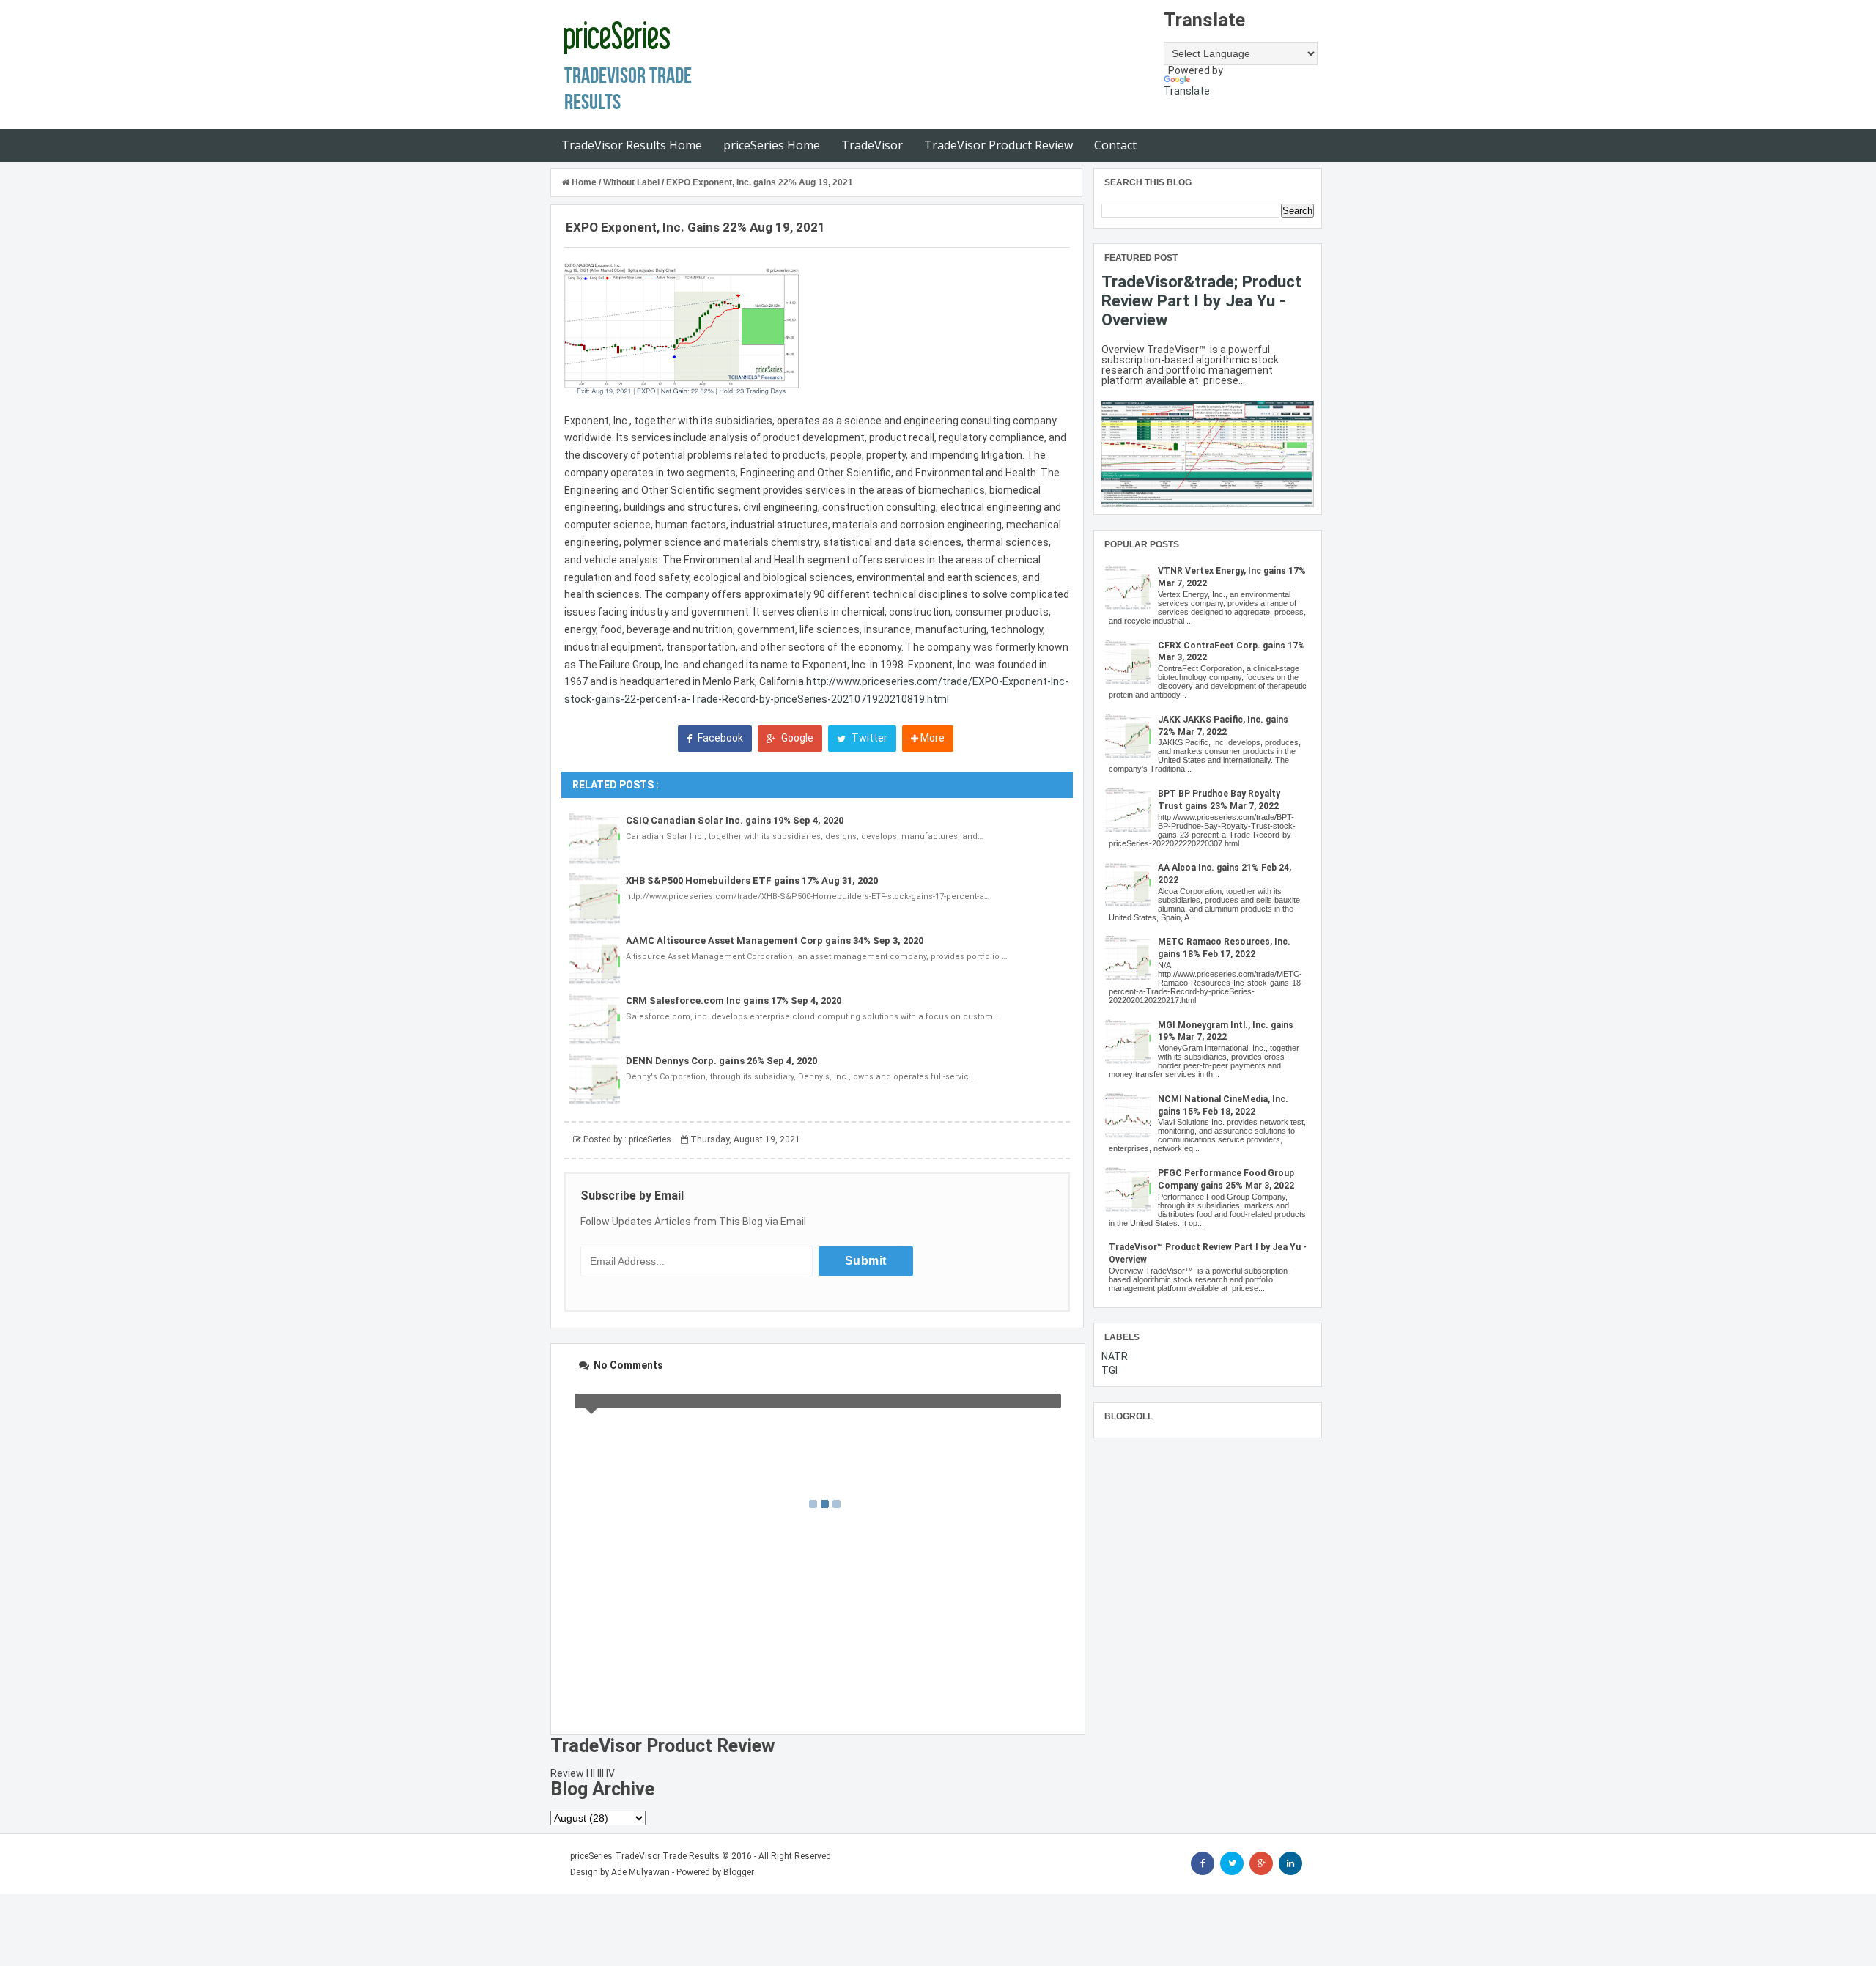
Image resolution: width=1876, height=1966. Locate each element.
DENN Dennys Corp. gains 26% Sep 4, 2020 (721, 1061)
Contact (1115, 145)
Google (796, 738)
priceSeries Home (772, 145)
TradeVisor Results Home (632, 145)
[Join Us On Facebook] (1203, 1863)
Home (584, 182)
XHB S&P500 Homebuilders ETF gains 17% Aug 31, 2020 (752, 880)
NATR (1115, 1356)
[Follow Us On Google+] (1261, 1863)
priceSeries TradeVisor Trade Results (645, 1856)
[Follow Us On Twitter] (1232, 1863)
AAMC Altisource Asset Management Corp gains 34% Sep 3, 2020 (775, 940)
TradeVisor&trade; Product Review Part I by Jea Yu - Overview (1201, 300)
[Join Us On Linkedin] (1290, 1863)
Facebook (719, 738)
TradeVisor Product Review (998, 145)
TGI (1109, 1370)
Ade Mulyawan (640, 1872)
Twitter (868, 738)
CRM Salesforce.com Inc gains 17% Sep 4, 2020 (734, 1001)
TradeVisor (872, 145)
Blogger (739, 1872)
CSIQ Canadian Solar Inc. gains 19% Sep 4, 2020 (735, 820)
